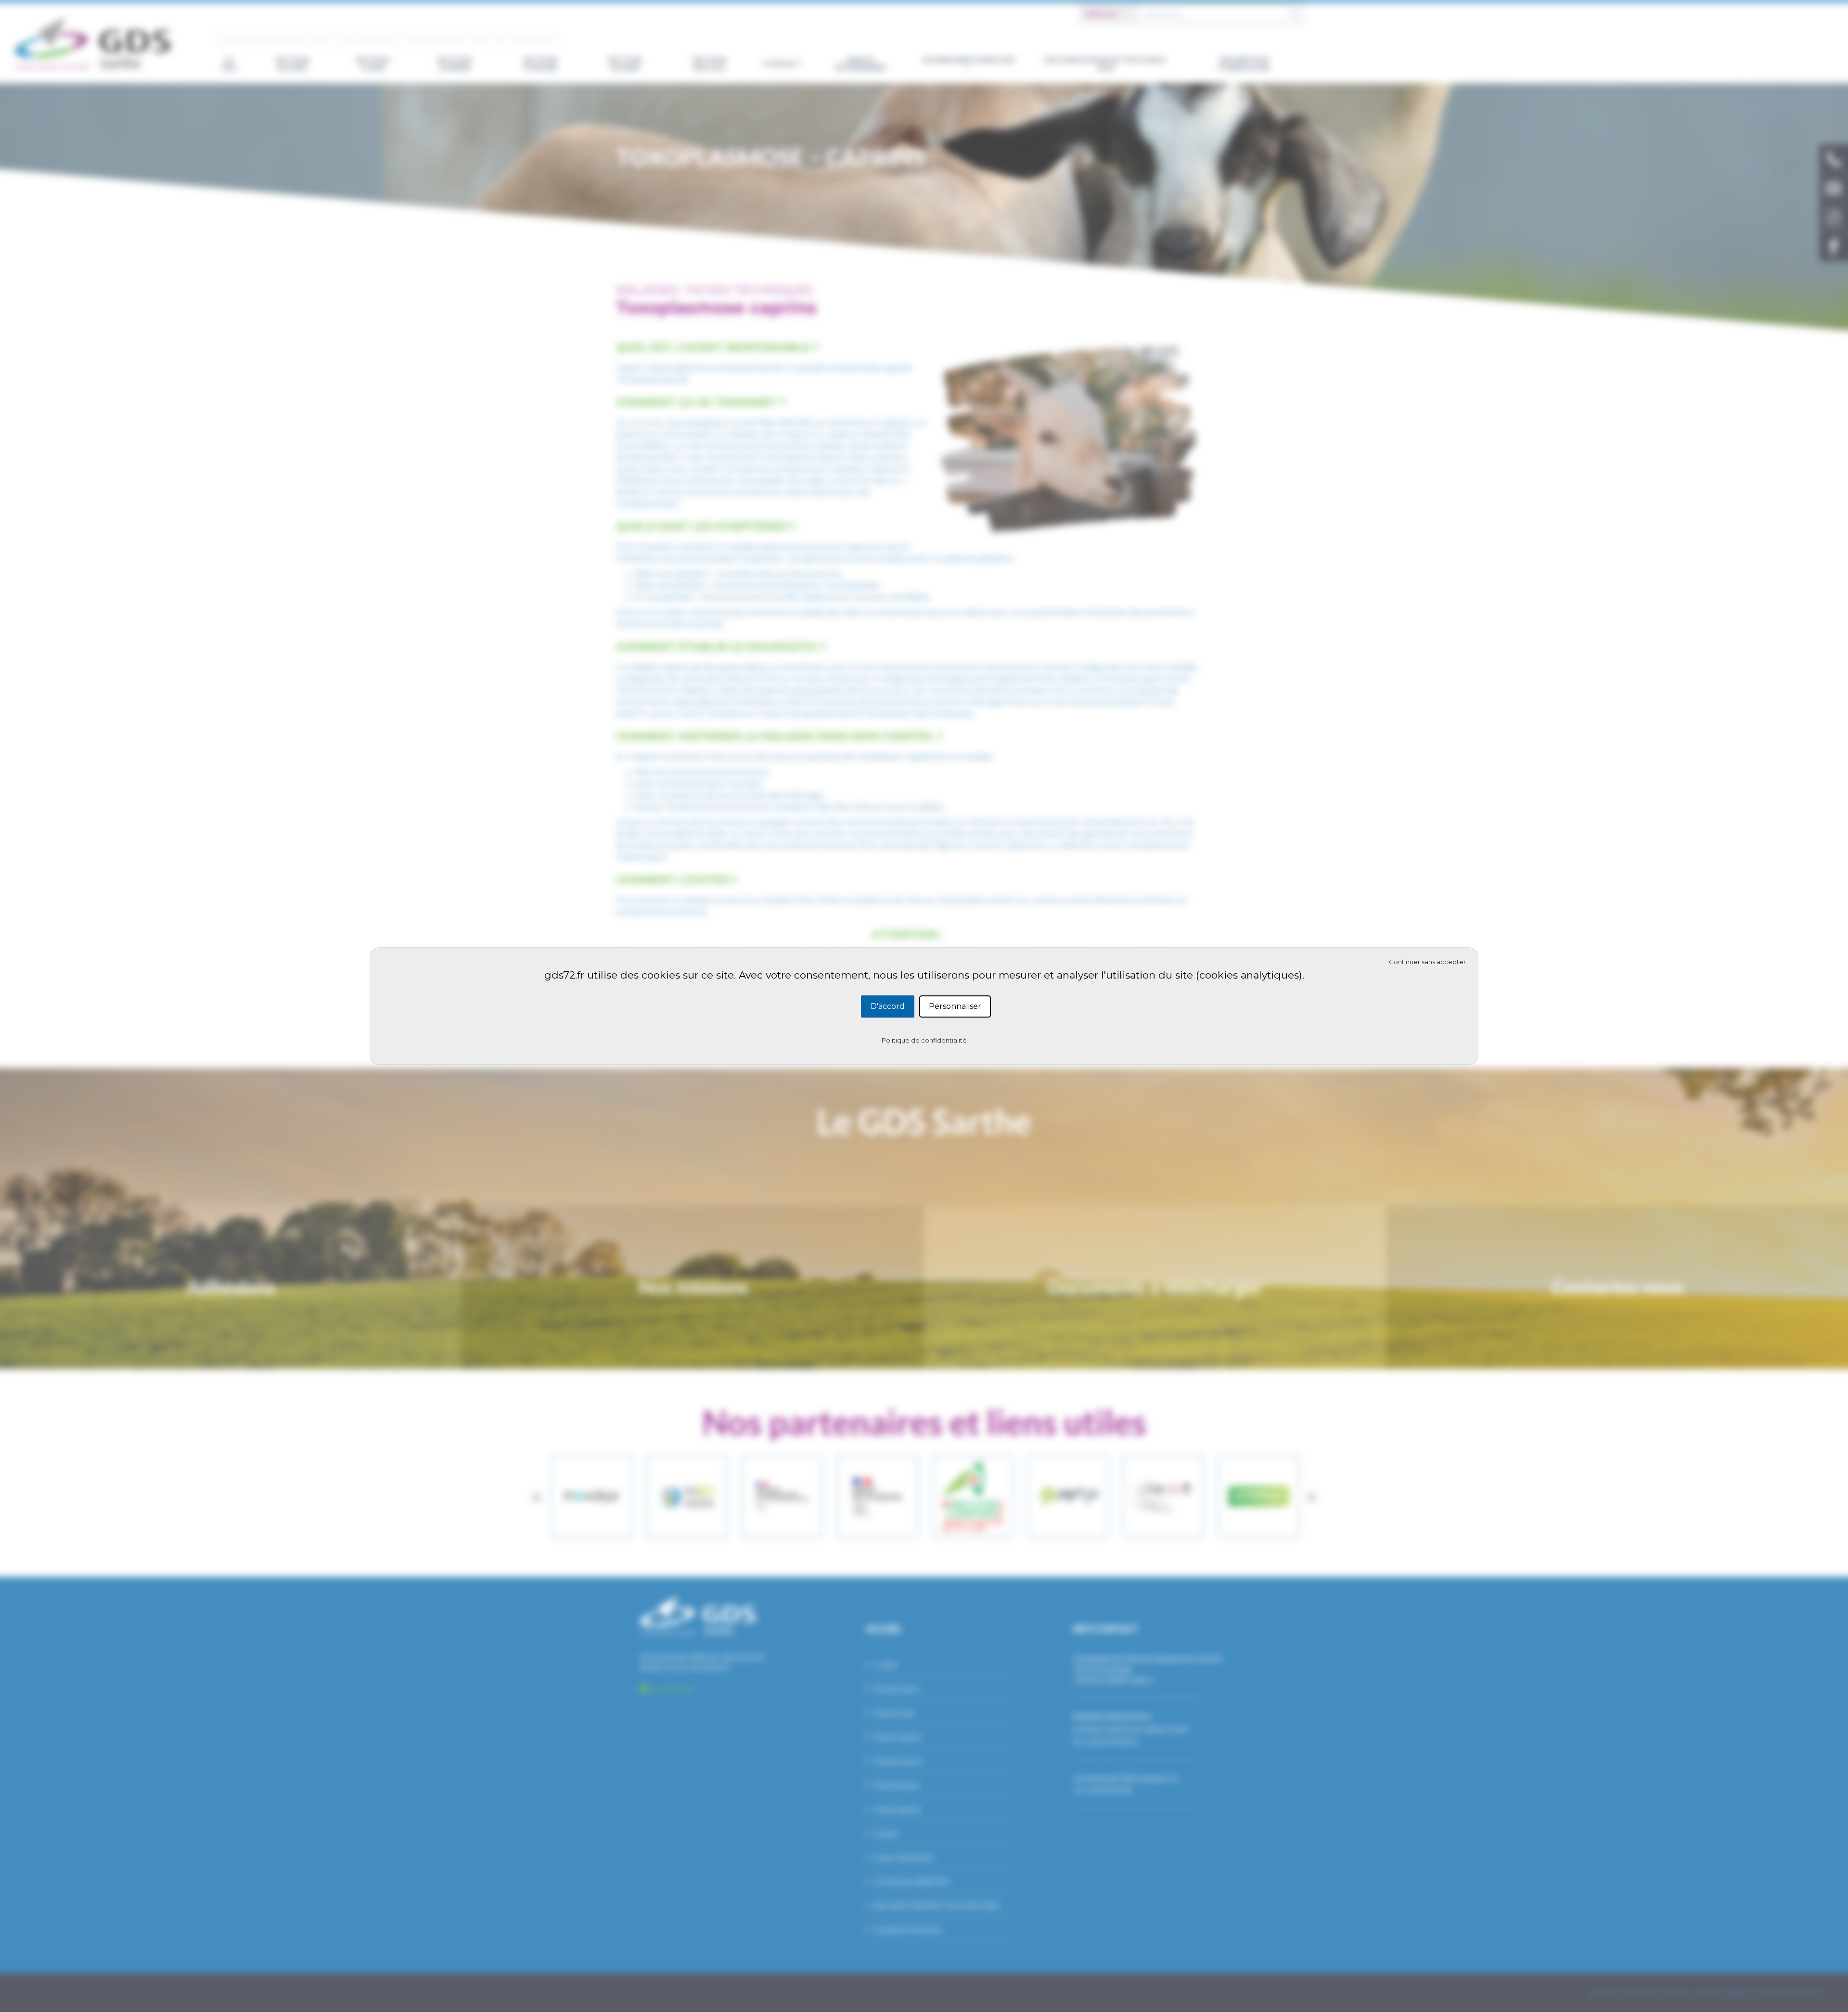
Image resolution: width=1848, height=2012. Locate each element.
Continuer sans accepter (1427, 962)
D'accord (888, 1006)
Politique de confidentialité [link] (924, 1040)
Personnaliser (955, 1006)
